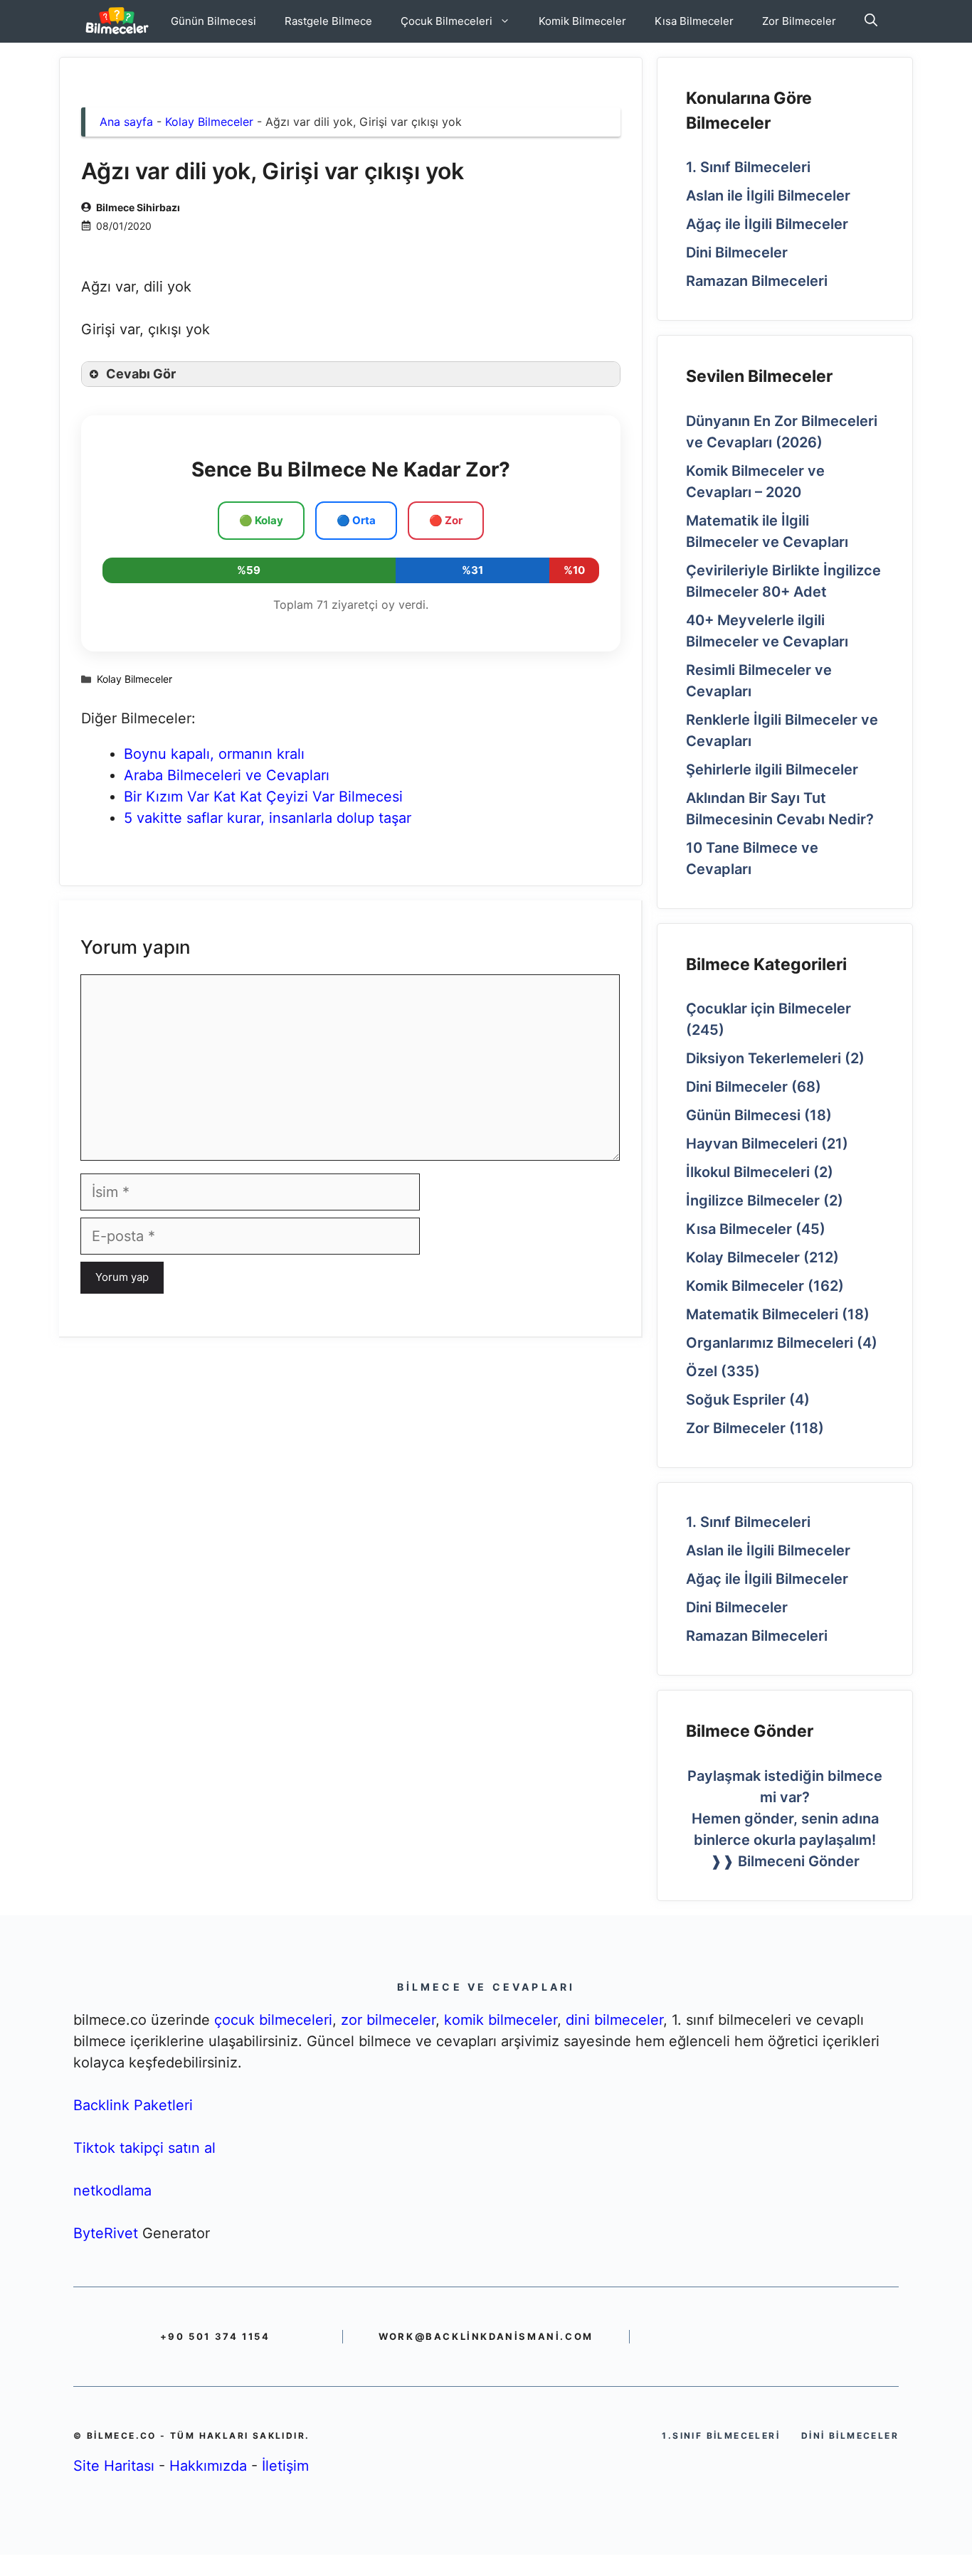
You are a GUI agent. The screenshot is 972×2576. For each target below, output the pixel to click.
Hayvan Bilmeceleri (752, 1144)
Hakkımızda (208, 2466)
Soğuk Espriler (736, 1400)
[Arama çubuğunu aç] (871, 21)
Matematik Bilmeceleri (762, 1314)
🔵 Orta (356, 520)
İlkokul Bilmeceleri (748, 1172)
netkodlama (112, 2191)
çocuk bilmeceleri (273, 2020)
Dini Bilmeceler (737, 252)
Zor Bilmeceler (799, 21)
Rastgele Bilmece (328, 21)
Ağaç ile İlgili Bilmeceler (767, 224)
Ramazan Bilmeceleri (757, 281)
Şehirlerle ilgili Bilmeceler (772, 770)
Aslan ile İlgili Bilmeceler (768, 196)
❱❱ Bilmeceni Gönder (785, 1861)
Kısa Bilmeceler (694, 21)
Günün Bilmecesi (213, 21)
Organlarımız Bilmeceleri (770, 1343)
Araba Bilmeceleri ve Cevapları (227, 775)
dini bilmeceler (614, 2020)
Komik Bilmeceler (582, 21)
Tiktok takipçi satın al (144, 2148)
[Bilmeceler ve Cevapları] (117, 21)
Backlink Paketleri (133, 2105)
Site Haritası (114, 2466)
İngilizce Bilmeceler (753, 1201)
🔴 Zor (446, 520)
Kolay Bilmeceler (209, 122)
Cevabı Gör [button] (141, 374)
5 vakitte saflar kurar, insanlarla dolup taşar (268, 818)
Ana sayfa (126, 122)
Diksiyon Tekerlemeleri (764, 1058)
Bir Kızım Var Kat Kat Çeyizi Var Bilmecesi (263, 797)
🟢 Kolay (261, 520)
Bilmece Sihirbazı (138, 207)
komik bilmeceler (501, 2020)
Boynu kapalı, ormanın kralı (214, 754)
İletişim (285, 2466)
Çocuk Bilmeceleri (447, 21)
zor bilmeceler (388, 2020)
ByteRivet (106, 2233)
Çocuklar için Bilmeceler (768, 1008)
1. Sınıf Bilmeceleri (748, 167)
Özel (702, 1371)
